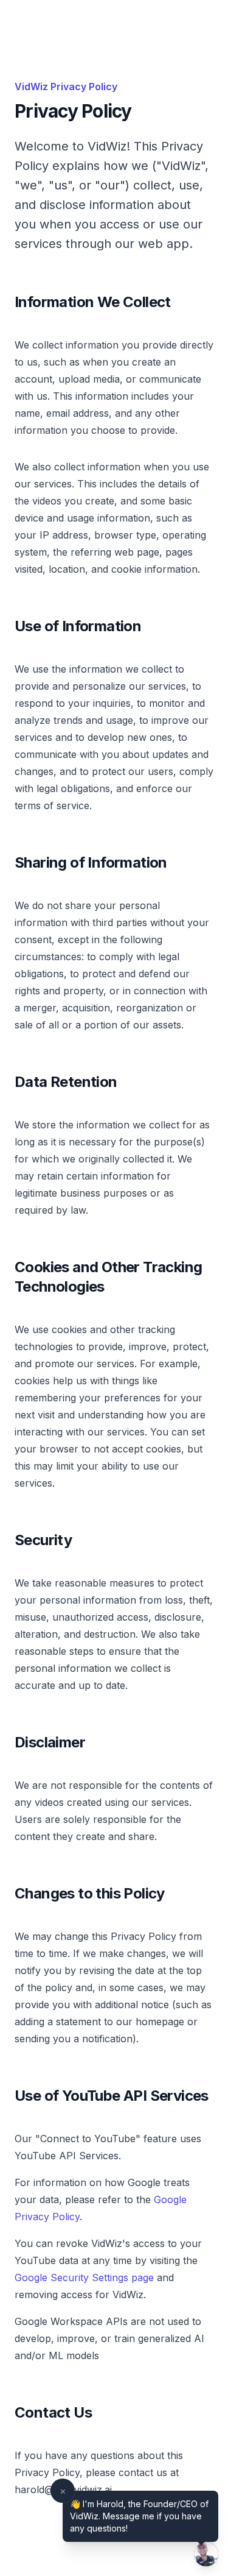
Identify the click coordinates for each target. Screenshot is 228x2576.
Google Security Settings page (84, 2277)
